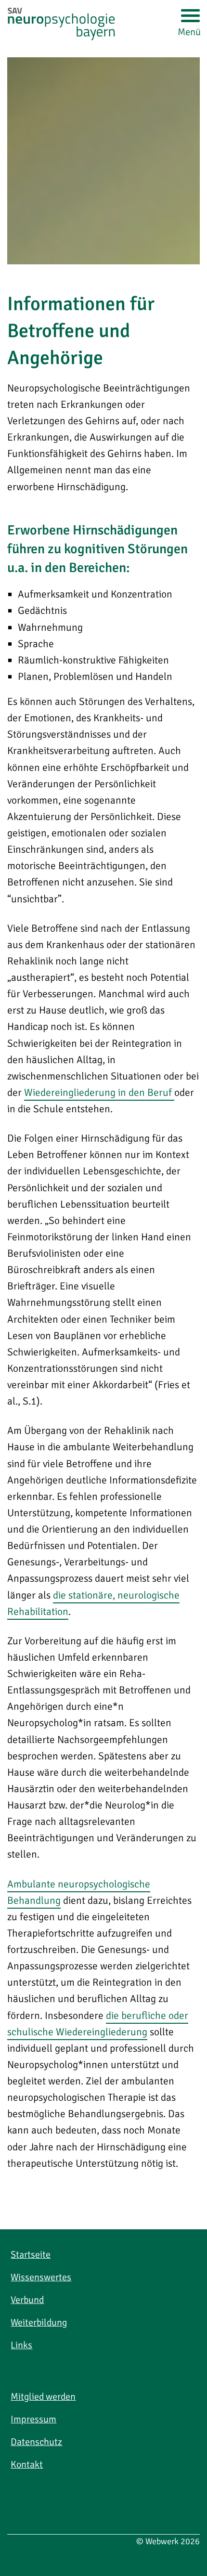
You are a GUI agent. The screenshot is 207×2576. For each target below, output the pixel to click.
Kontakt (27, 2465)
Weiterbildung (39, 2322)
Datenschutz (36, 2442)
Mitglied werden (43, 2397)
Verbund (27, 2300)
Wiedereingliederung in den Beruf (99, 1093)
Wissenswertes (41, 2277)
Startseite (31, 2255)
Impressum (33, 2419)
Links (21, 2345)
